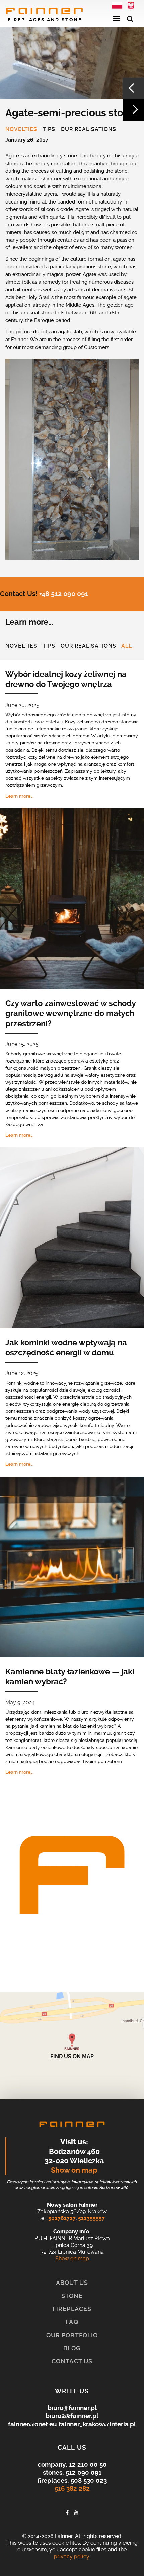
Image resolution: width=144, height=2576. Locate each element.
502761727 (62, 2218)
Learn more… (19, 796)
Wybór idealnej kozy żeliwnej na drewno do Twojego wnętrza (66, 679)
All (127, 646)
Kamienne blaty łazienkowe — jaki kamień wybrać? (70, 1677)
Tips (49, 130)
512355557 (91, 2218)
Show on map (74, 2170)
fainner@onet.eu (32, 2424)
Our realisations (88, 130)
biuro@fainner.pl (72, 2408)
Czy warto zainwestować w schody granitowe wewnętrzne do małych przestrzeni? (70, 1013)
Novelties (21, 130)
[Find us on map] (72, 2046)
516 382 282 (72, 2489)
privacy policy (71, 2556)
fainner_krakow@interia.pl (97, 2424)
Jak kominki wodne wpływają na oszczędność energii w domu (66, 1348)
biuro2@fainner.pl (72, 2416)
